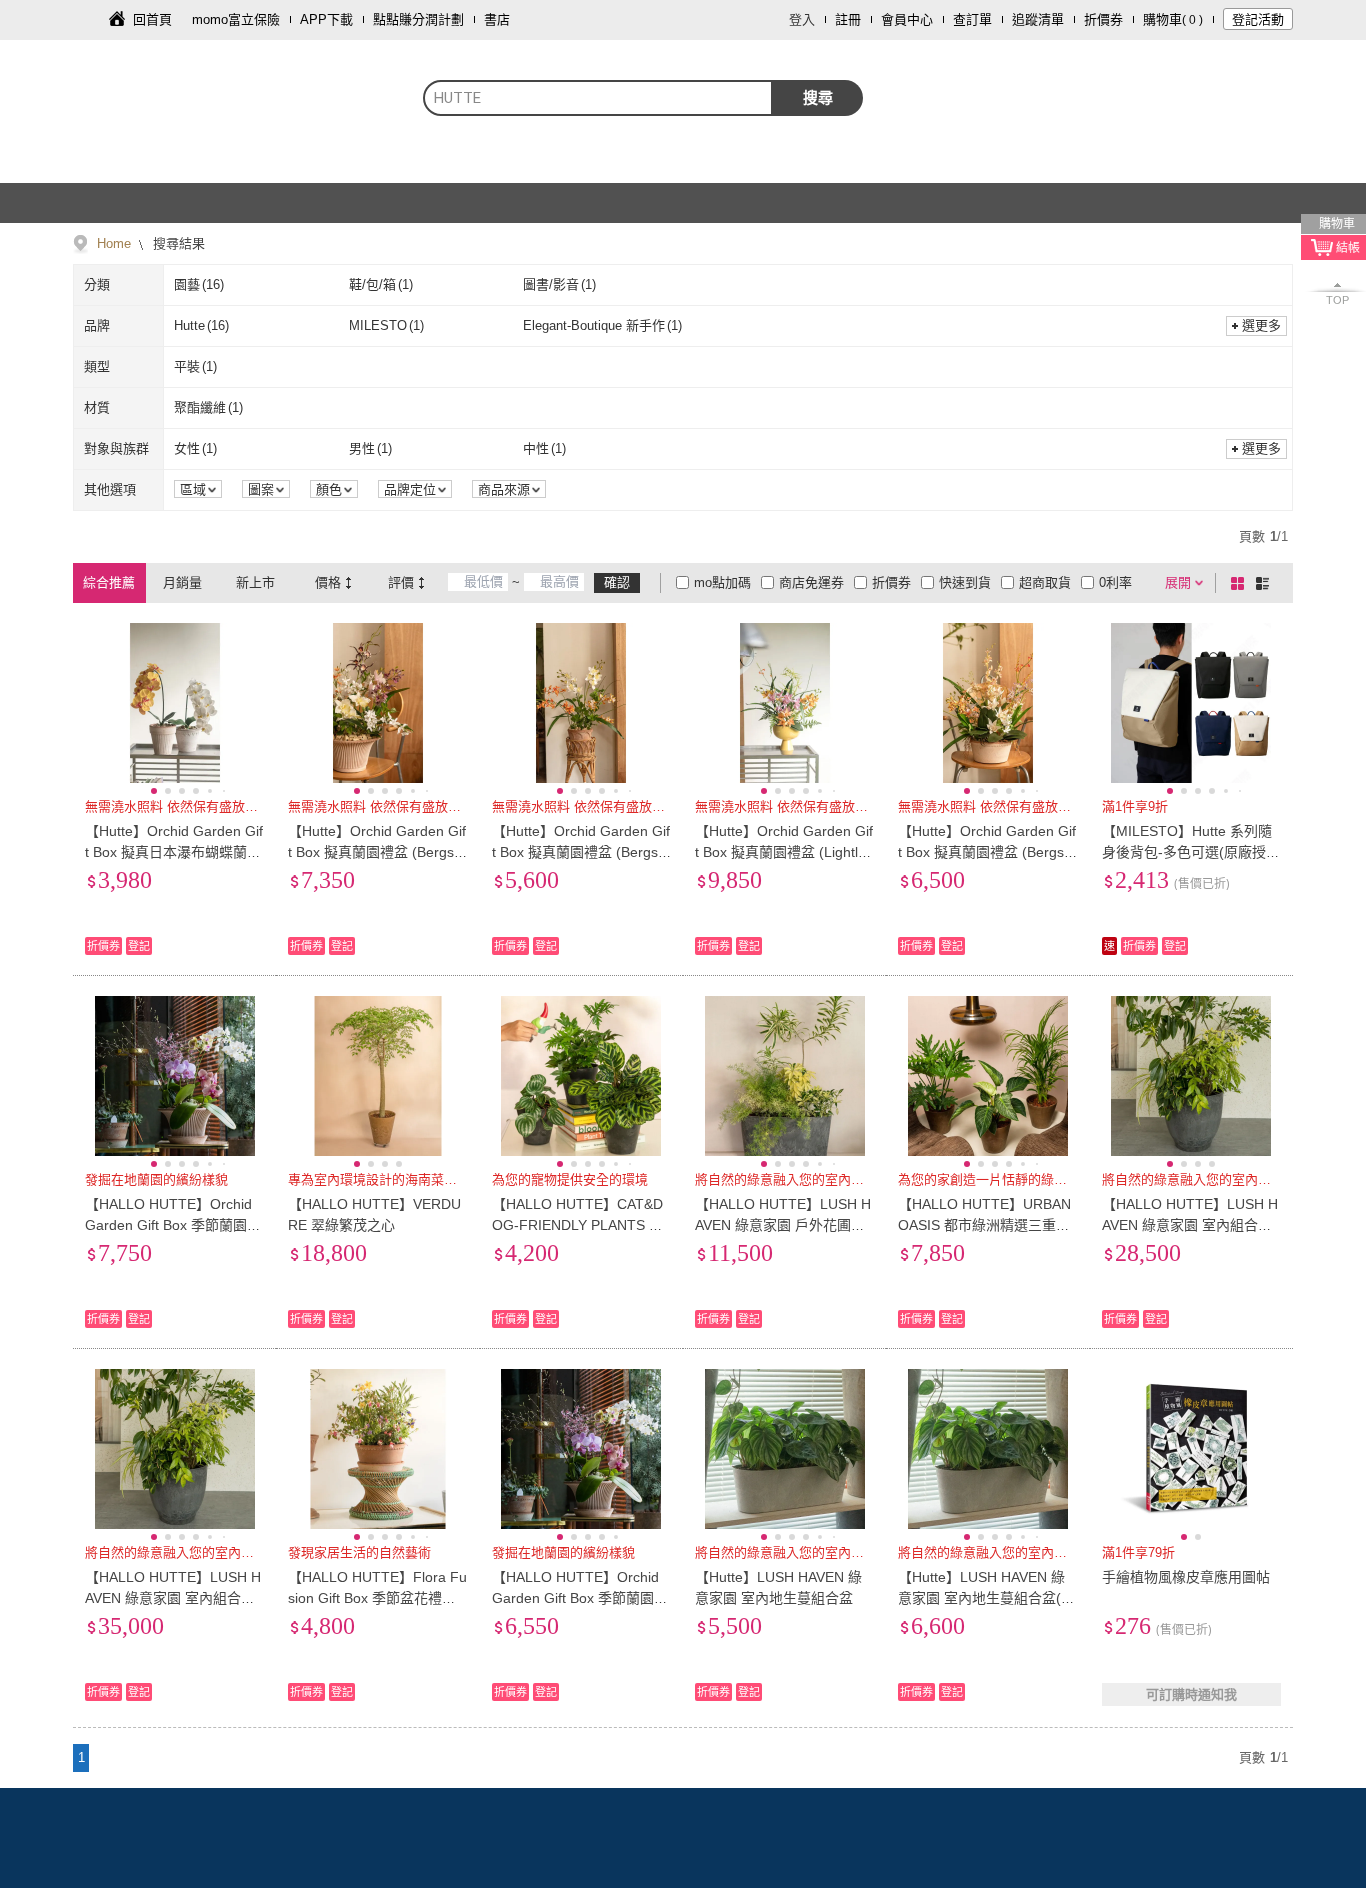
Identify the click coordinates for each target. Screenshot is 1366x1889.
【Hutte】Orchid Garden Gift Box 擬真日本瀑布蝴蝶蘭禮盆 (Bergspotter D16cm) (174, 852)
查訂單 (972, 19)
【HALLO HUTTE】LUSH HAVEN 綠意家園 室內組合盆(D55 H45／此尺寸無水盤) (173, 1598)
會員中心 (907, 19)
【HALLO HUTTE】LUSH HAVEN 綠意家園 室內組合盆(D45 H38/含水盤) (1190, 1225)
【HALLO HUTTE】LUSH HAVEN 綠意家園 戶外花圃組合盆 (783, 1225)
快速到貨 (965, 582)
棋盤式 (1241, 583)
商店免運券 (811, 582)
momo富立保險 (236, 19)
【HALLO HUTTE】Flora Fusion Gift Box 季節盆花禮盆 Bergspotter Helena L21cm (377, 1598)
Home (114, 243)
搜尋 (818, 97)
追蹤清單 (1038, 19)
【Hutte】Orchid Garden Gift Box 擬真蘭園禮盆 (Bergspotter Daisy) (377, 852)
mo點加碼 (722, 582)
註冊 (848, 19)
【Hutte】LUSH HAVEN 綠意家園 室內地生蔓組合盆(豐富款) (986, 1598)
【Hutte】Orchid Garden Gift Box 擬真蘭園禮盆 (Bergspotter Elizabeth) (581, 852)
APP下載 (326, 19)
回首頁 (152, 19)
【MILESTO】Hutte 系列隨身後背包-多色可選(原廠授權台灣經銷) (1191, 852)
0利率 (1115, 582)
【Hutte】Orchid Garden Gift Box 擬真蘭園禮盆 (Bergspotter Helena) (987, 852)
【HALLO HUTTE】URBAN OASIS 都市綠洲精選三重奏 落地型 (984, 1225)
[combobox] (598, 98)
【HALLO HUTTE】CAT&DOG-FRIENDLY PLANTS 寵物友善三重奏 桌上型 (577, 1225)
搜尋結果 (177, 243)
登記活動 (1258, 19)
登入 (802, 19)
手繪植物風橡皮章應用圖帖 (1186, 1577)
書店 (497, 19)
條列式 (1266, 583)
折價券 (1103, 19)
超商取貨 (1045, 582)
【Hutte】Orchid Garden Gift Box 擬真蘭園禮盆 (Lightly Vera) (784, 852)
